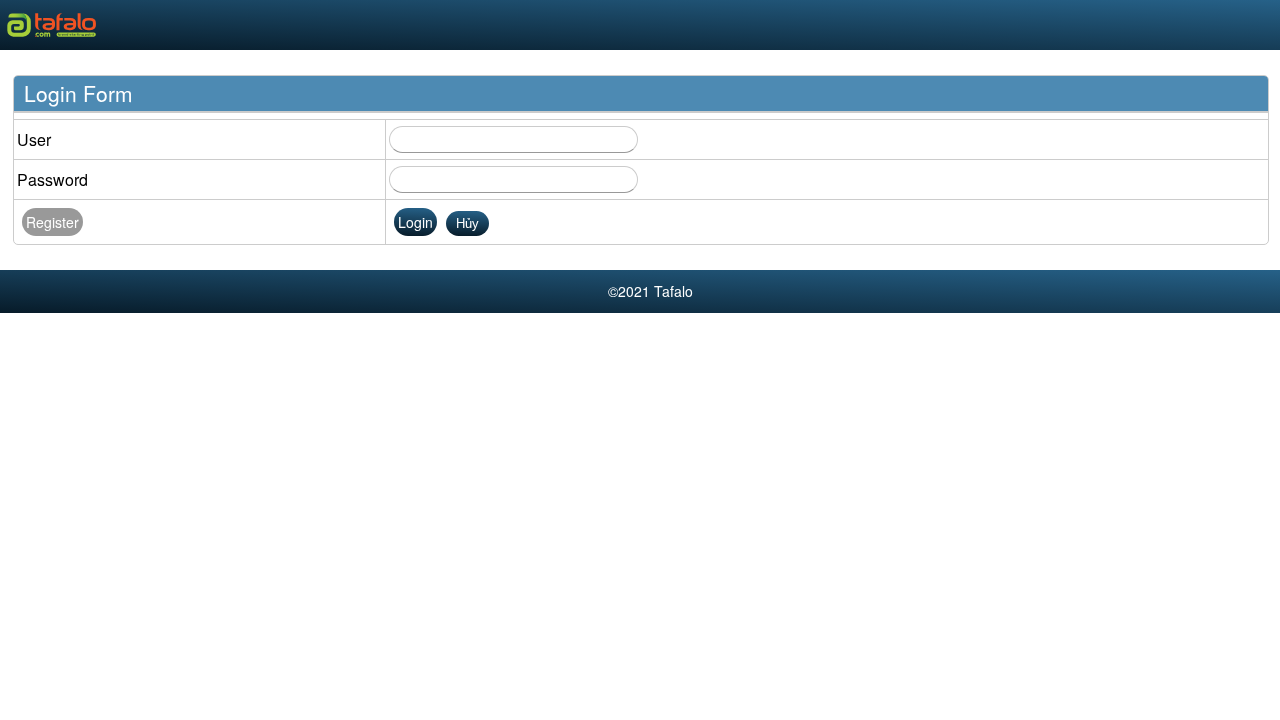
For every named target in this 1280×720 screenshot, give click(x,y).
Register (52, 222)
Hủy (467, 223)
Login (415, 222)
